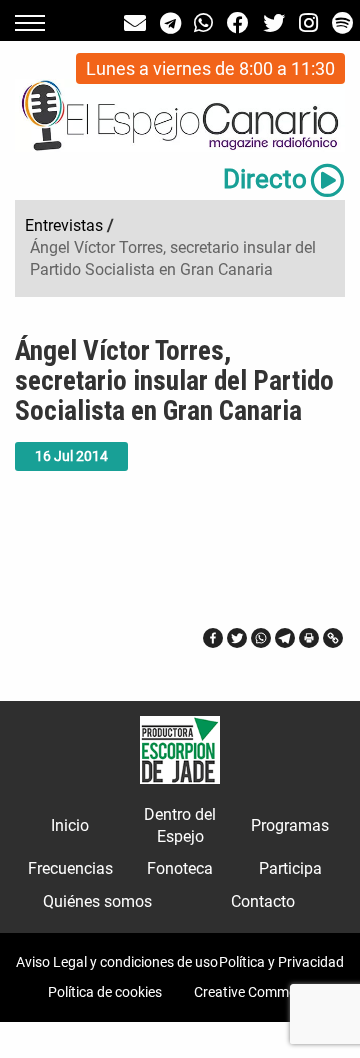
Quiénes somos (97, 901)
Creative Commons (253, 992)
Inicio (70, 825)
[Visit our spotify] (342, 23)
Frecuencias (70, 868)
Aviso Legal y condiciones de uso (117, 962)
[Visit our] (135, 23)
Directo (265, 179)
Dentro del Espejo (180, 825)
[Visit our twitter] (274, 23)
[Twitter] (237, 638)
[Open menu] (30, 23)
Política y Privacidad (281, 962)
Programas (290, 825)
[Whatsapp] (261, 638)
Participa (290, 868)
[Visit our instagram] (308, 23)
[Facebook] (213, 638)
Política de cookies (105, 992)
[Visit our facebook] (238, 23)
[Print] (309, 638)
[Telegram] (285, 638)
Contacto (263, 901)
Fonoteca (180, 868)
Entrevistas (64, 225)
